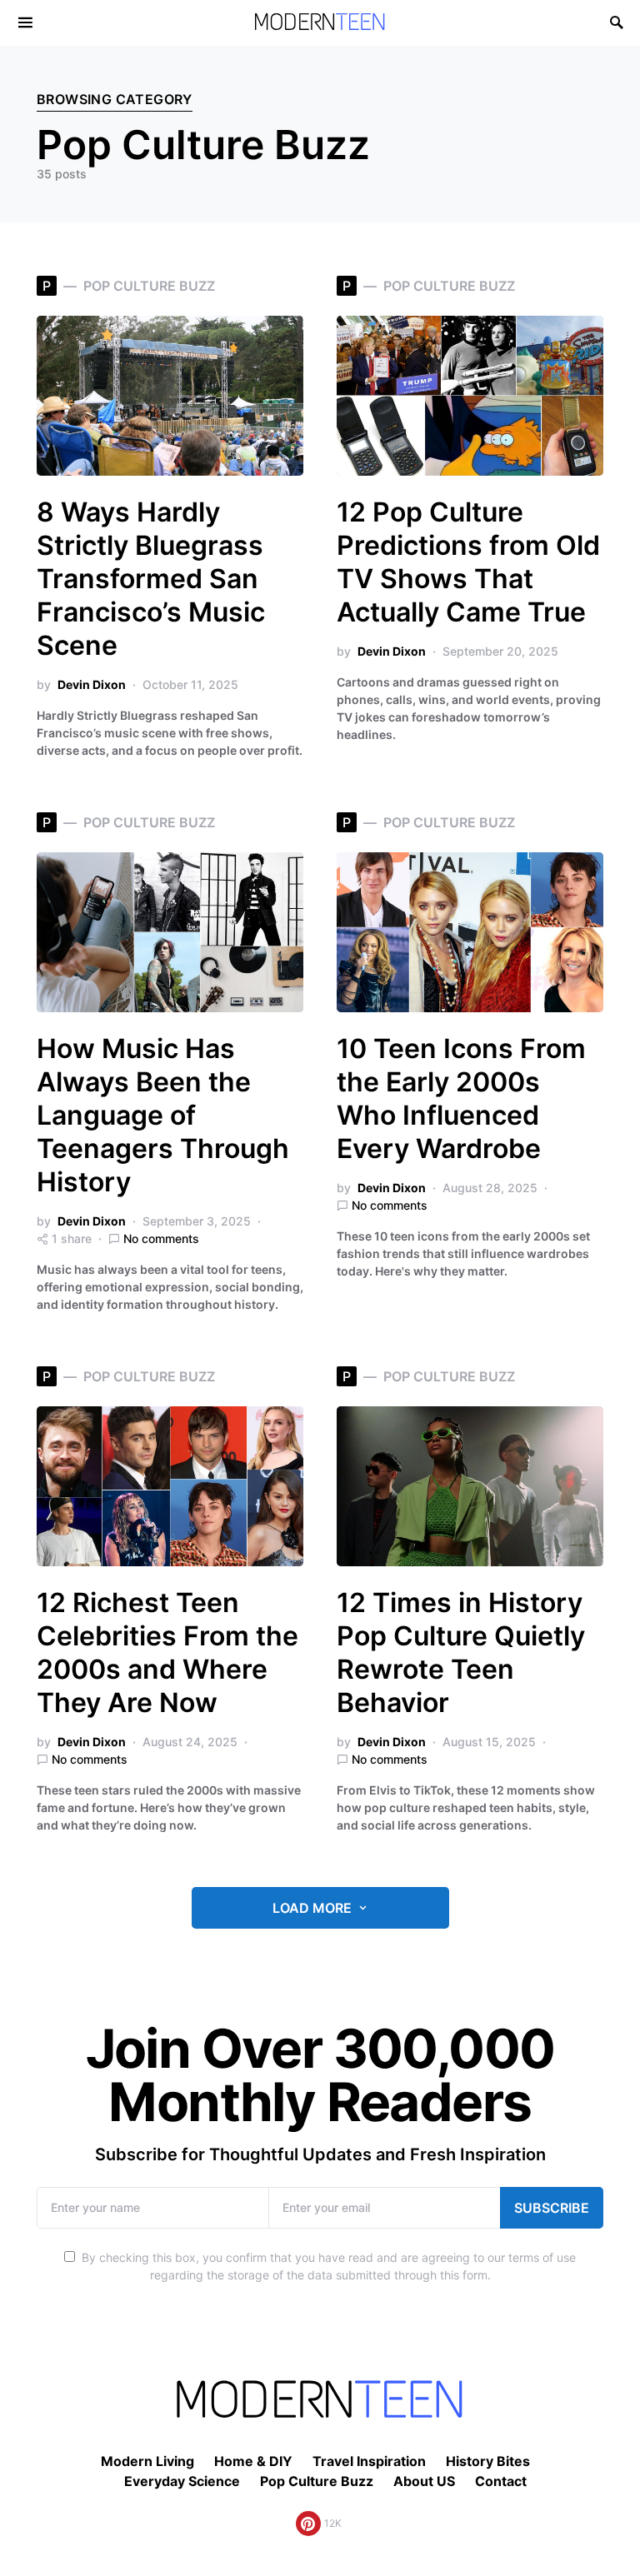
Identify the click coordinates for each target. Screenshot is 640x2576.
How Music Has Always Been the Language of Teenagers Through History (163, 1115)
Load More (312, 1908)
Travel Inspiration (369, 2461)
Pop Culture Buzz (317, 2481)
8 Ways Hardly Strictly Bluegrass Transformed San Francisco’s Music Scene (151, 579)
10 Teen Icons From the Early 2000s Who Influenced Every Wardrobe (461, 1098)
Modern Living (147, 2461)
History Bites (488, 2461)
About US (424, 2481)
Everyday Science (182, 2481)
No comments (161, 1238)
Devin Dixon (92, 684)
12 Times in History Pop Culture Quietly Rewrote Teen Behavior (461, 1652)
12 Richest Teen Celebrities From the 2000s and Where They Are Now (167, 1652)
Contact (501, 2481)
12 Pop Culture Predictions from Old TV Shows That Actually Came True (468, 562)
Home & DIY (253, 2461)
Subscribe (552, 2208)
